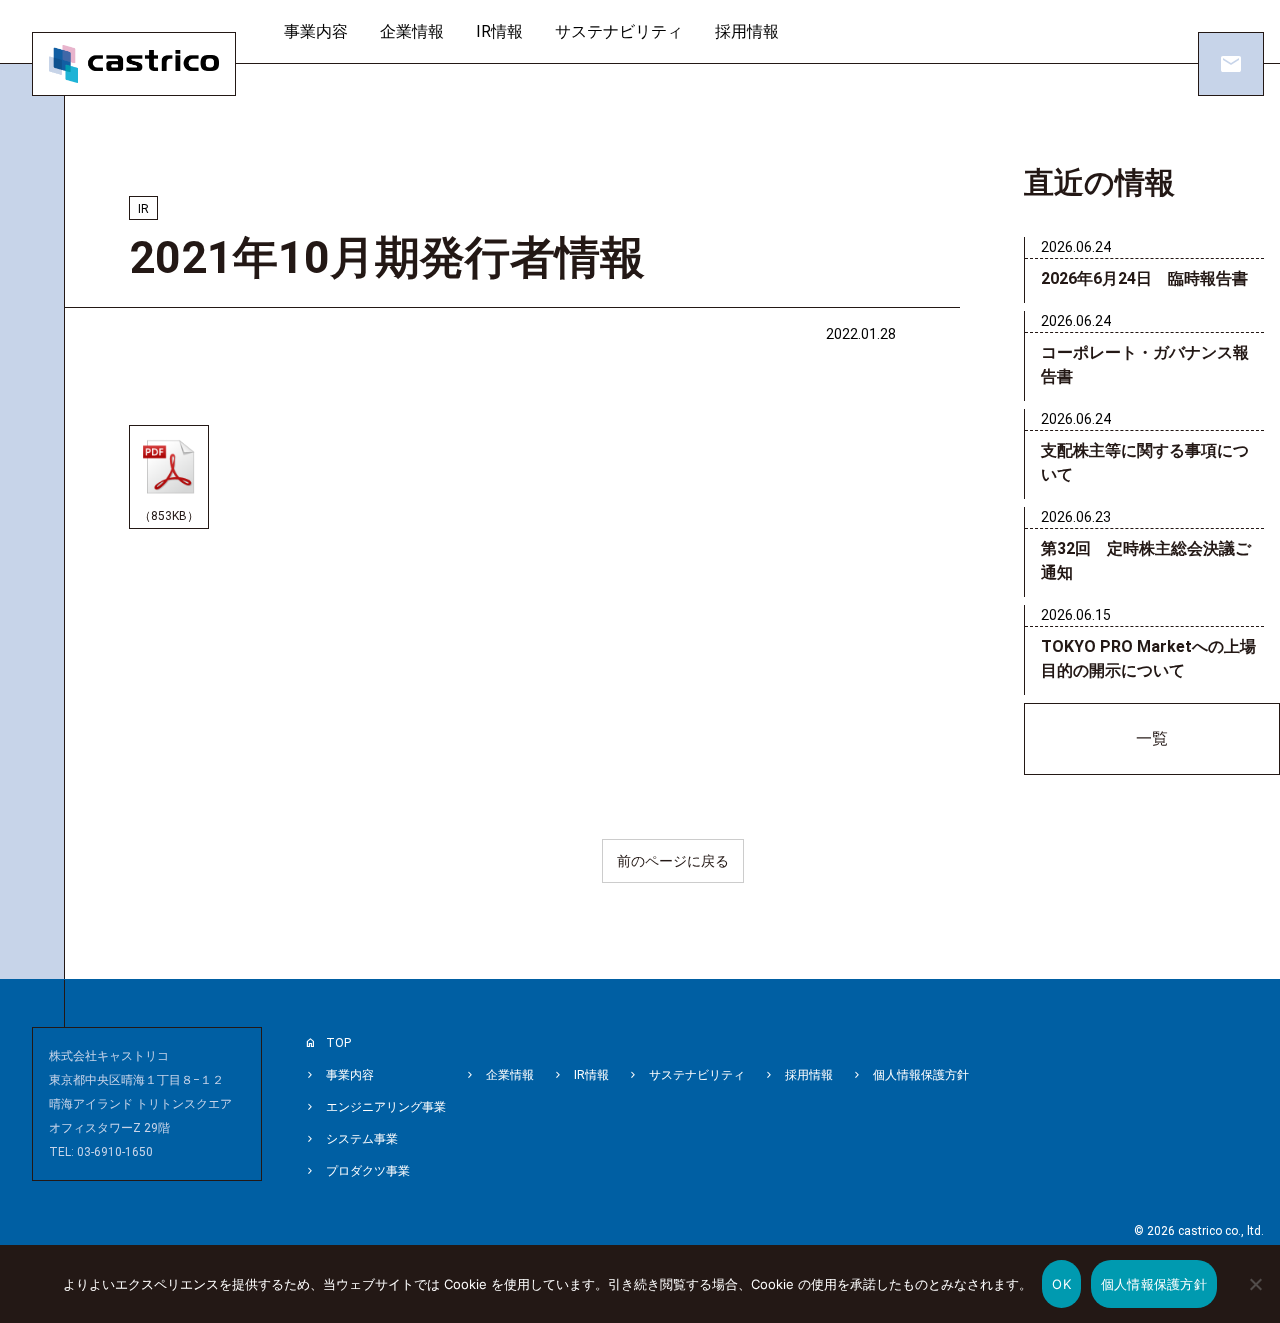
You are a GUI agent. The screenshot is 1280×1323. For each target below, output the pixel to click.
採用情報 (747, 31)
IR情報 (499, 31)
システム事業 (362, 1139)
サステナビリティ (619, 31)
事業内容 (316, 31)
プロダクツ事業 (368, 1171)
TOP (338, 1043)
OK (1061, 1284)
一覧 (1152, 738)
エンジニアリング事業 (386, 1107)
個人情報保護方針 (921, 1075)
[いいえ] (1255, 1298)
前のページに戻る (673, 861)
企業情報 (412, 31)
